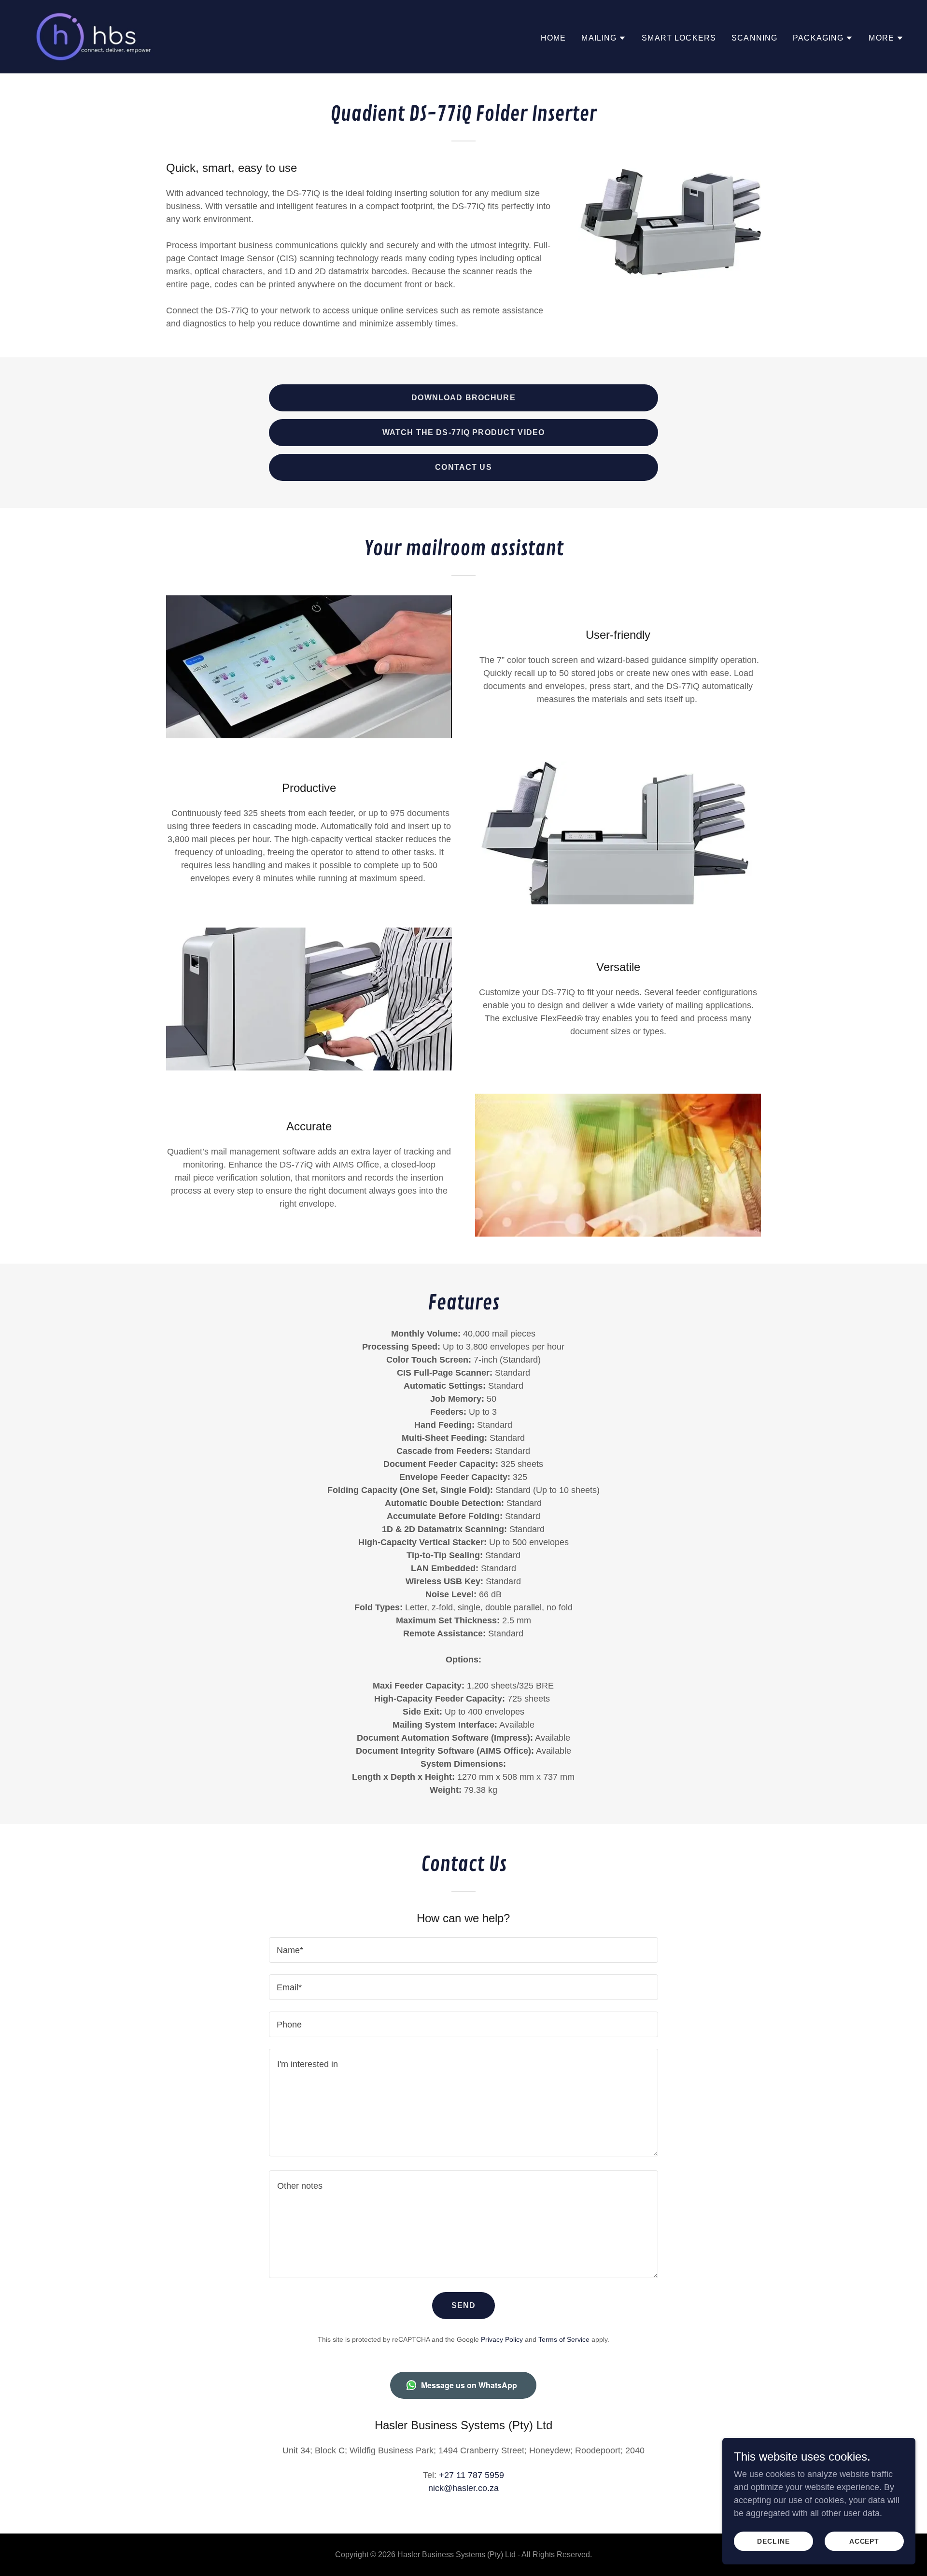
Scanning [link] (754, 38)
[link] (88, 36)
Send (464, 2305)
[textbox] (463, 1950)
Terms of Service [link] (564, 2339)
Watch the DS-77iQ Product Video (463, 432)
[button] (604, 38)
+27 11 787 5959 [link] (471, 2475)
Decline (773, 2541)
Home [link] (554, 38)
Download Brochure (463, 398)
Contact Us (463, 467)
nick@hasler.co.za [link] (463, 2488)
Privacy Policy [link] (502, 2339)
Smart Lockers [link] (679, 38)
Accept (864, 2541)
